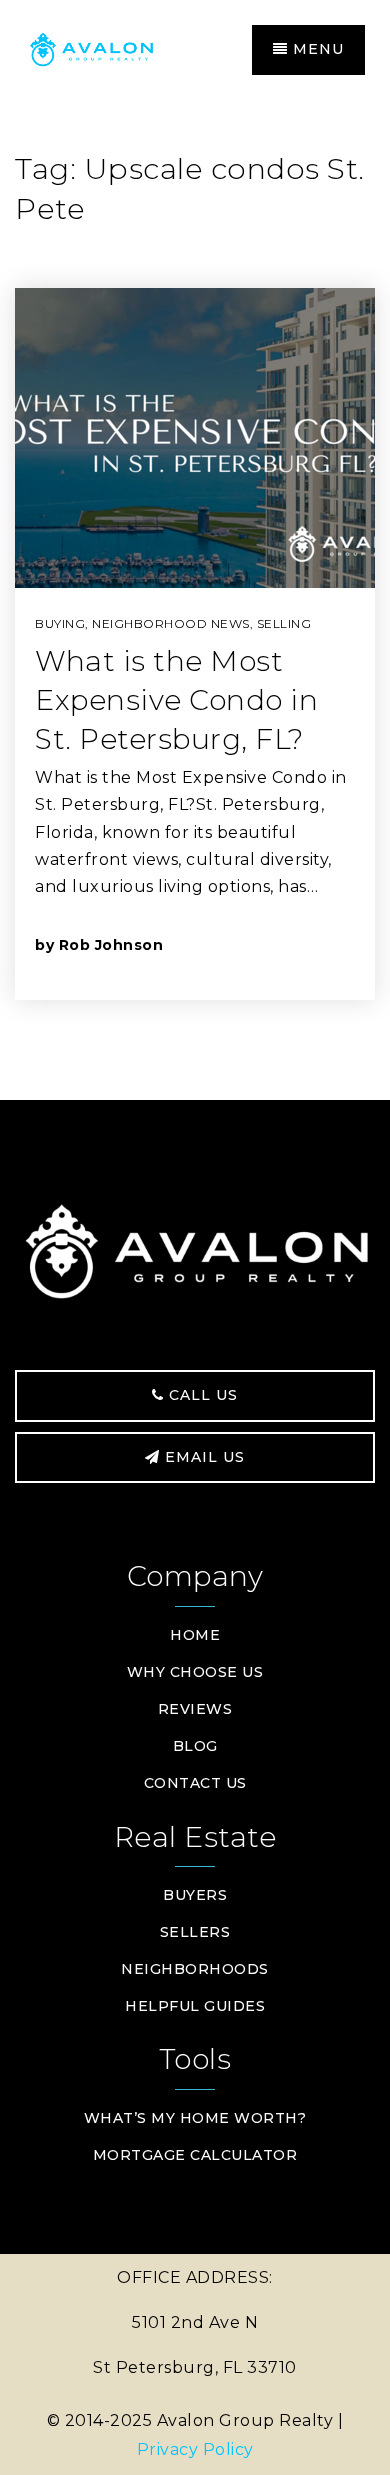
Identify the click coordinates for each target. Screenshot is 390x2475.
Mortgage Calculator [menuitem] (195, 2155)
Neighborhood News (171, 623)
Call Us (201, 1395)
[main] (195, 601)
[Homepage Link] (110, 48)
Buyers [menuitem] (195, 1895)
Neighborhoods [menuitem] (195, 1969)
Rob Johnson (111, 945)
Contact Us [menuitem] (195, 1783)
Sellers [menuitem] (195, 1932)
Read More (263, 944)
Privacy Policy (195, 2449)
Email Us (202, 1457)
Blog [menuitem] (195, 1746)
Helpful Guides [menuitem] (195, 2006)
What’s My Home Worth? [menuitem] (195, 2118)
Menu (316, 49)
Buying (60, 623)
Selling (284, 623)
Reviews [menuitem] (195, 1709)
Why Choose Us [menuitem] (195, 1672)
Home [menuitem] (195, 1635)
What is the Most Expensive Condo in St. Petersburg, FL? (176, 700)
